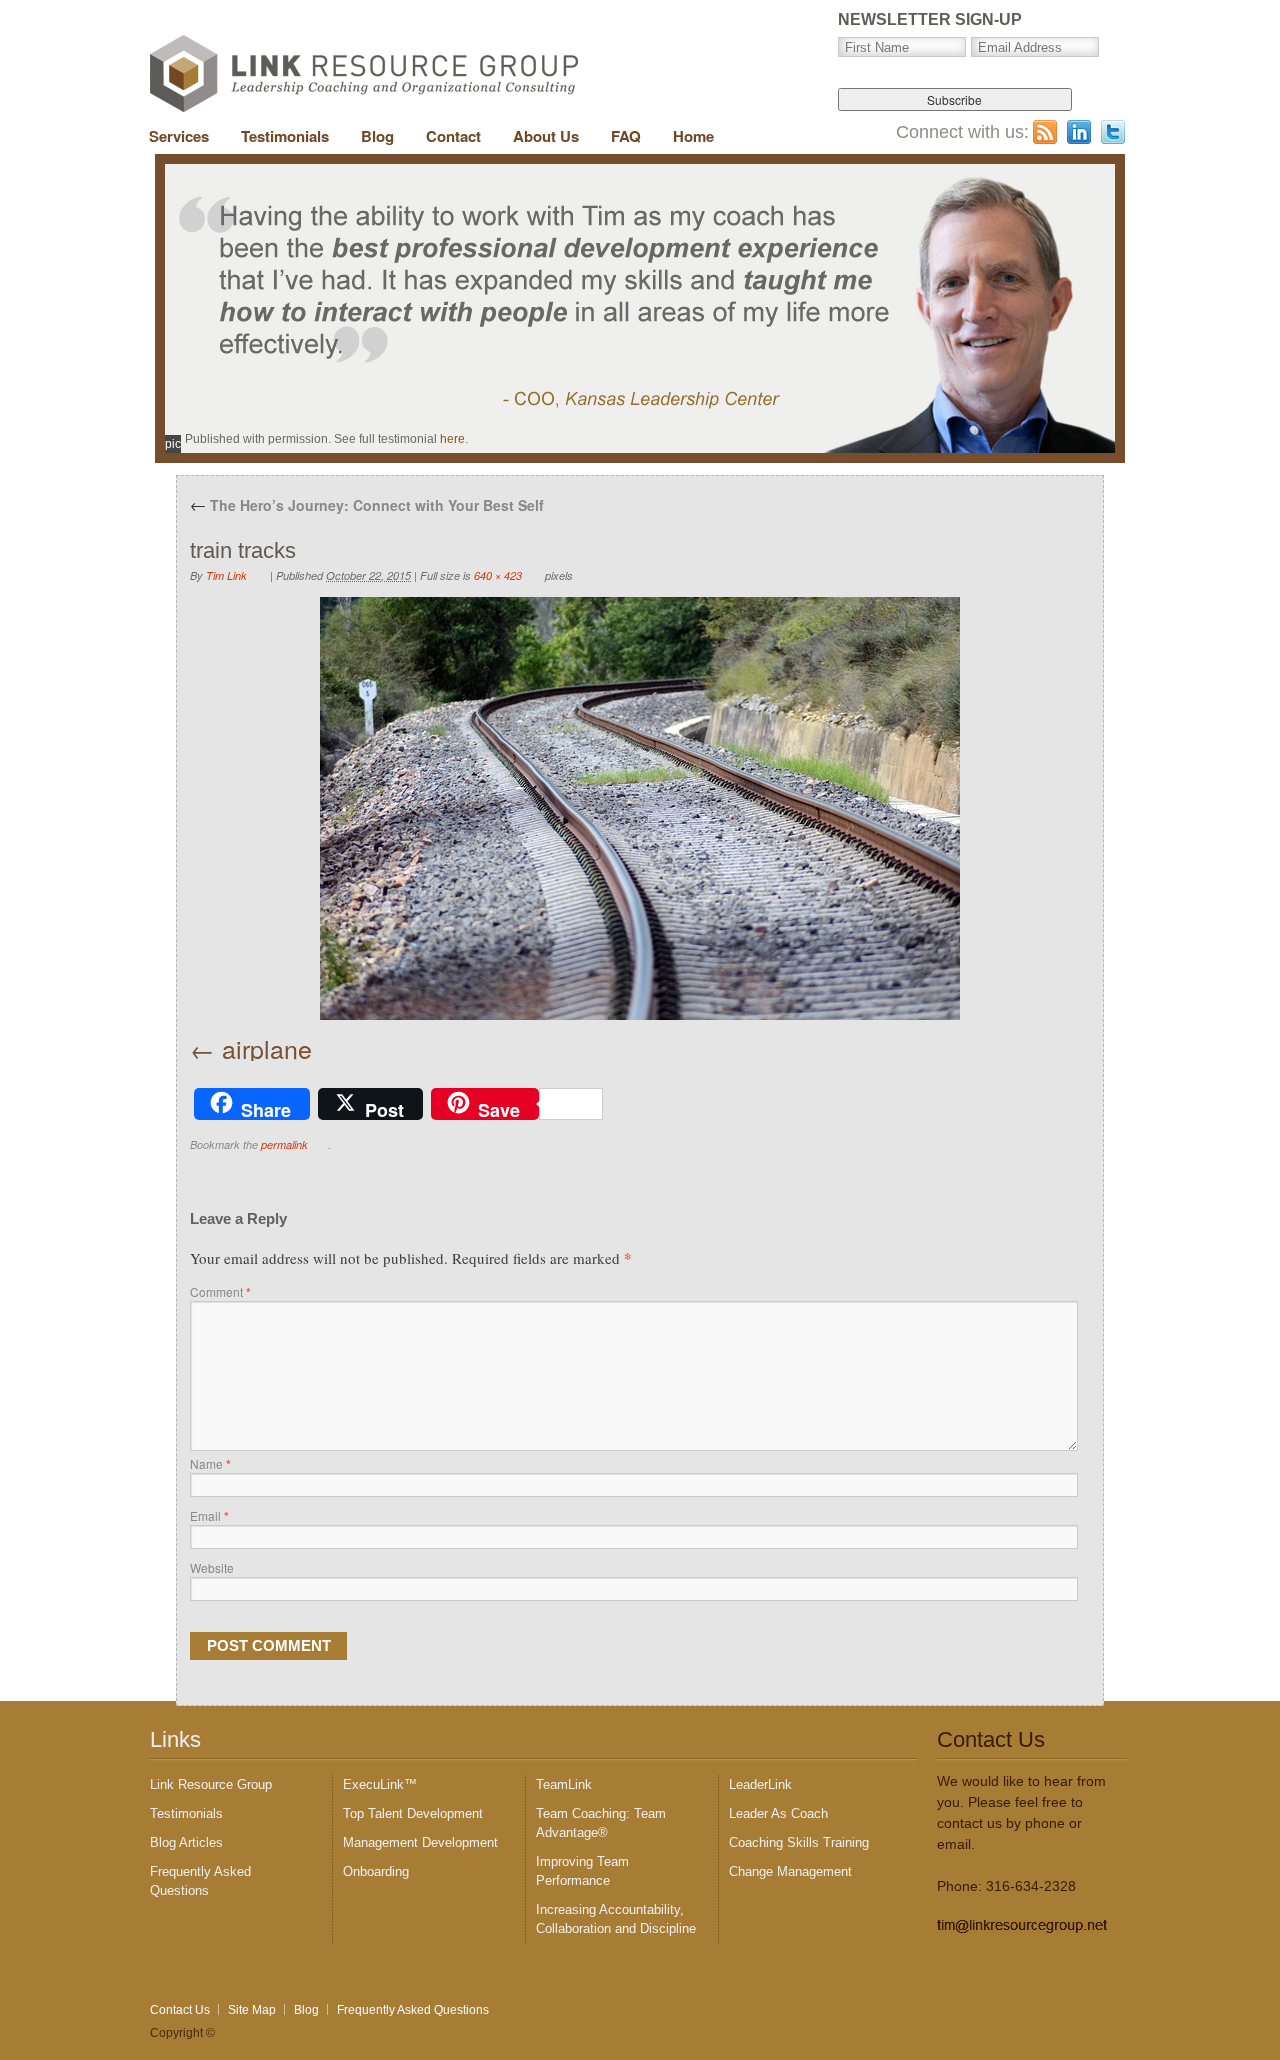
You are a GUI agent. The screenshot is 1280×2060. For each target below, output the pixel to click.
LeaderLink (760, 1784)
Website (212, 1567)
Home (693, 136)
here (452, 439)
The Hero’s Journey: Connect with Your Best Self (367, 505)
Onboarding (376, 1871)
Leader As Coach (778, 1813)
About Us (546, 136)
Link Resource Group (211, 1784)
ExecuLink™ (380, 1784)
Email (209, 1515)
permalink (284, 1144)
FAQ (626, 136)
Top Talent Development (413, 1813)
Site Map (252, 2010)
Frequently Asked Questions (413, 2010)
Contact (453, 136)
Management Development (420, 1842)
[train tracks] (640, 808)
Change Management (790, 1871)
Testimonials (285, 136)
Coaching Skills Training (799, 1842)
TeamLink (564, 1784)
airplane (267, 1048)
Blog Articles (186, 1842)
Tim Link (226, 575)
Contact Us (180, 2010)
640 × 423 (498, 575)
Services (179, 136)
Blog (377, 136)
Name (210, 1463)
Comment (220, 1291)
